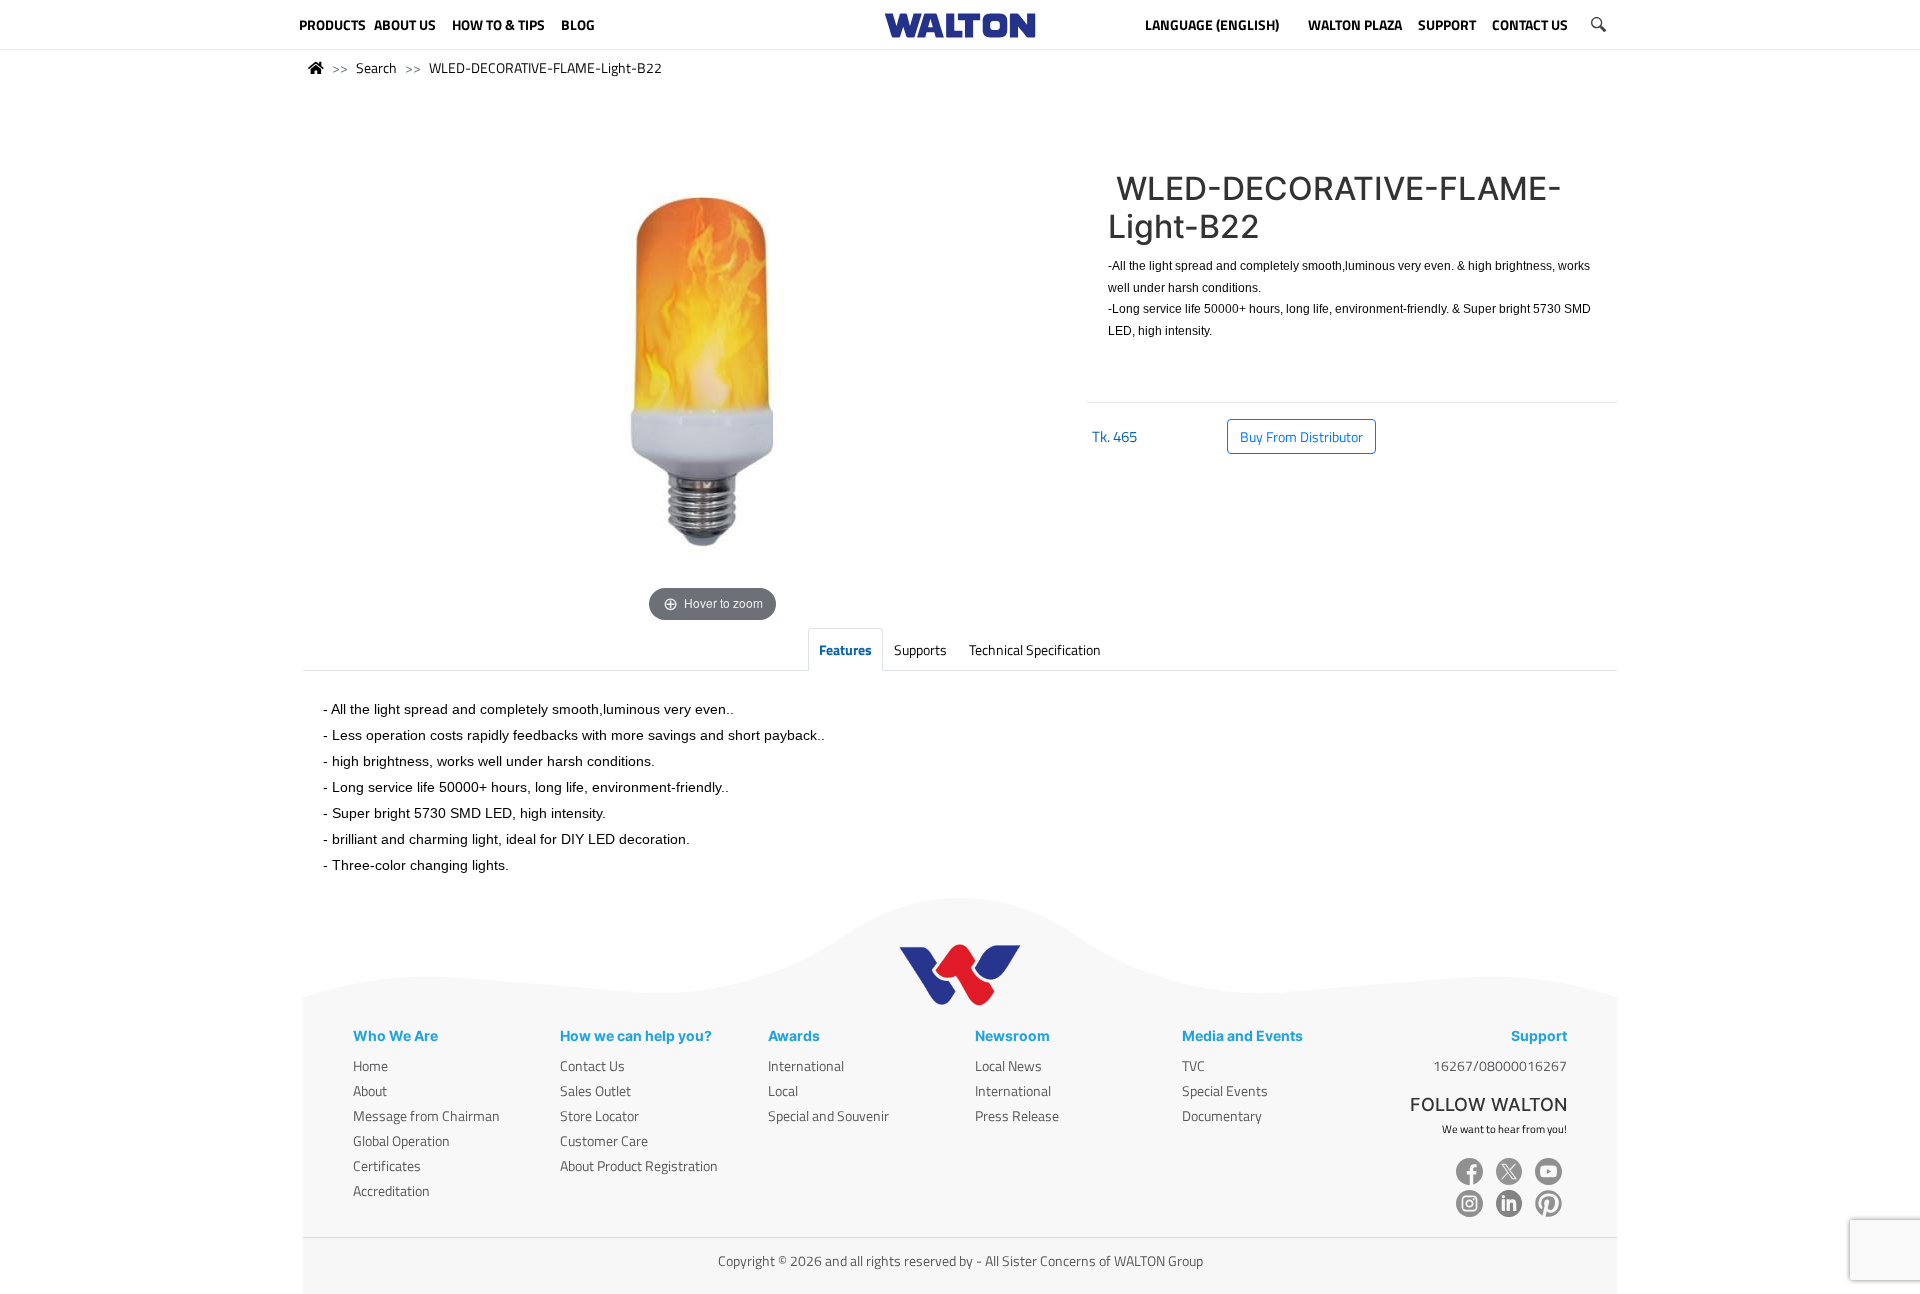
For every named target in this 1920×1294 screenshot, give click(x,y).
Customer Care (604, 1140)
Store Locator (599, 1115)
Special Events (1225, 1090)
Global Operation (401, 1140)
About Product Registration (639, 1165)
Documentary (1222, 1115)
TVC (1193, 1065)
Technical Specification (1035, 649)
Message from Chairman (426, 1115)
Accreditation (391, 1190)
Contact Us (592, 1065)
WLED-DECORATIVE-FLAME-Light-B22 (545, 67)
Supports (920, 649)
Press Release (1017, 1115)
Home (370, 1065)
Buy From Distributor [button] (1301, 436)
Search (376, 67)
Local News (1008, 1065)
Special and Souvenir (828, 1115)
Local (783, 1090)
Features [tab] (845, 649)
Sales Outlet (595, 1090)
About (370, 1090)
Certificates (387, 1165)
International (806, 1065)
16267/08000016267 (1500, 1065)
